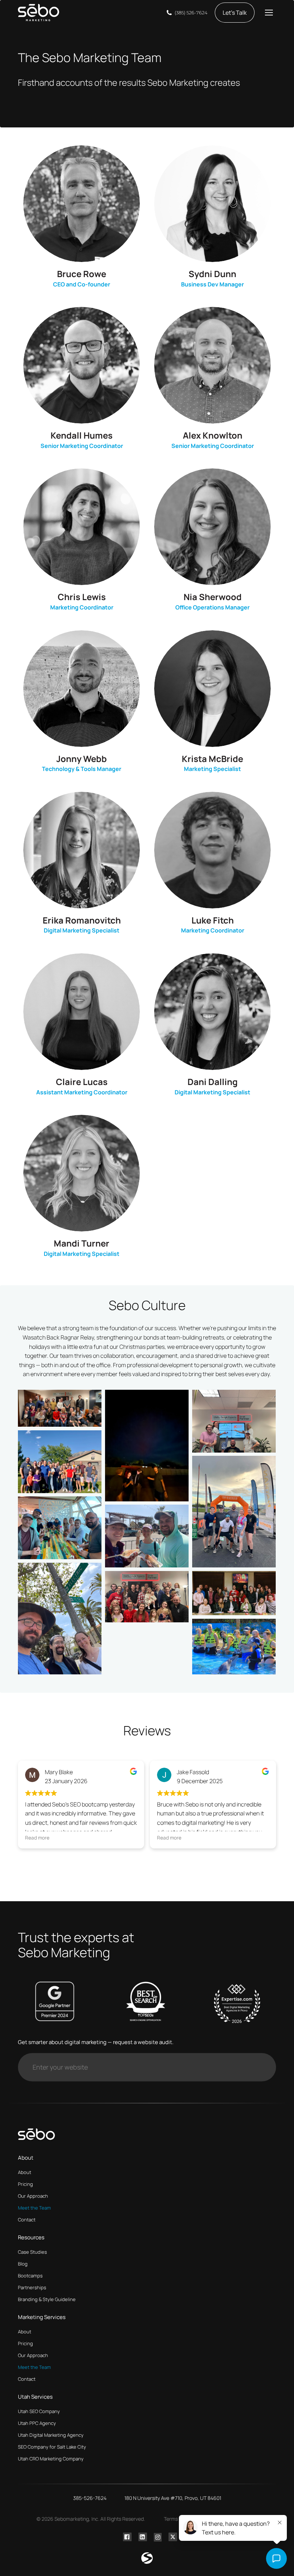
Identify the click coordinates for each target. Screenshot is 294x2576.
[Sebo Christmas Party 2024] (60, 1408)
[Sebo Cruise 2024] (60, 1528)
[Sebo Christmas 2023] (147, 1597)
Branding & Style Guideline (47, 2299)
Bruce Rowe (82, 274)
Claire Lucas (82, 1082)
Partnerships (32, 2287)
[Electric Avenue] (60, 1619)
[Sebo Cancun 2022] (234, 1647)
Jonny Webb (82, 759)
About (25, 2172)
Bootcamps (30, 2276)
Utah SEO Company (39, 2411)
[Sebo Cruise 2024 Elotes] (147, 1536)
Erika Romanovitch (82, 920)
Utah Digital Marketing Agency (51, 2435)
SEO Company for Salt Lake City (52, 2447)
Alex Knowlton (213, 435)
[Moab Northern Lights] (147, 1446)
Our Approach (33, 2196)
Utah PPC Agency (37, 2423)
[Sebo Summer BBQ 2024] (60, 1462)
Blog (23, 2264)
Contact (27, 2220)
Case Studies (32, 2252)
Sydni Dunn (212, 274)
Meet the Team (34, 2208)
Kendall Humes (82, 435)
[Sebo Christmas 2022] (234, 1593)
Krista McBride (212, 759)
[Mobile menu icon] (269, 13)
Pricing (25, 2184)
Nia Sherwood (213, 597)
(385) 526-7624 (191, 13)
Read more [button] (37, 1838)
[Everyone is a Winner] (234, 1421)
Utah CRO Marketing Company (51, 2459)
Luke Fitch (213, 920)
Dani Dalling (213, 1082)
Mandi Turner (82, 1243)
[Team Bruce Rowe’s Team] (234, 1512)
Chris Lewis (82, 597)
